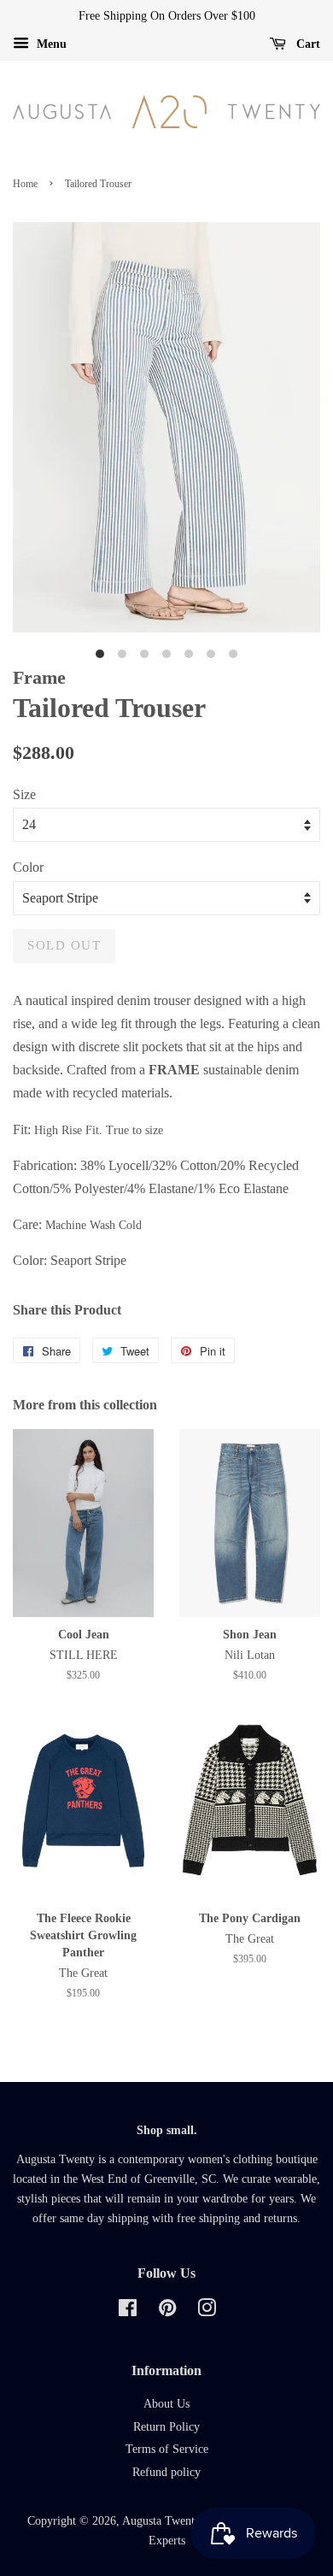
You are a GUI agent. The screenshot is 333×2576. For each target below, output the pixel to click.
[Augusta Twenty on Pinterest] (167, 2311)
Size (24, 794)
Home (25, 184)
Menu (50, 44)
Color (28, 867)
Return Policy (166, 2427)
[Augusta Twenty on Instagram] (207, 2311)
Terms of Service (167, 2449)
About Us (166, 2404)
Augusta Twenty (161, 2521)
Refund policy (166, 2472)
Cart (307, 44)
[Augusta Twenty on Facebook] (128, 2311)
